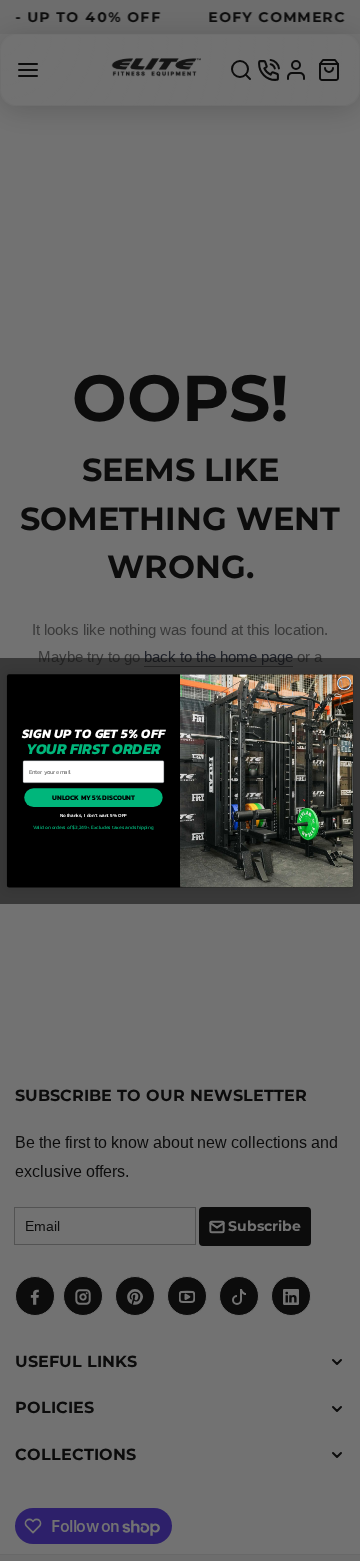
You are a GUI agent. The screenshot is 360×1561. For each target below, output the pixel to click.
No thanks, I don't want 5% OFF (94, 815)
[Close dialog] (344, 683)
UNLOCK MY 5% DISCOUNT (93, 797)
